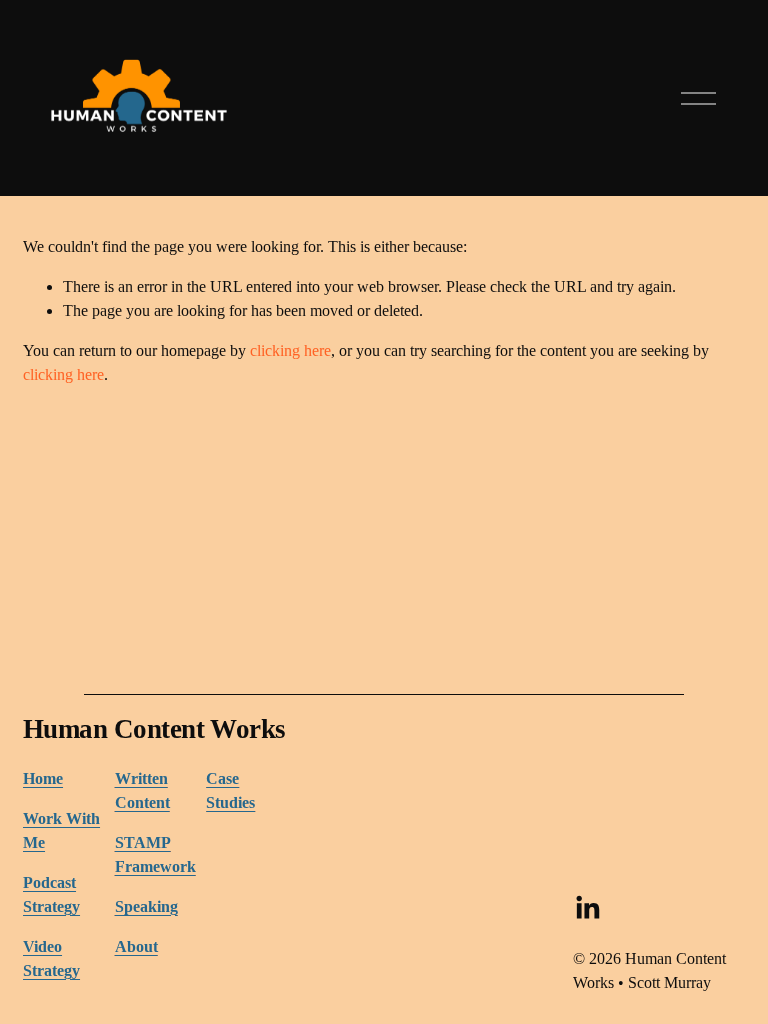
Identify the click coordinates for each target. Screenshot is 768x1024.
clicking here (290, 350)
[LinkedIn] (587, 908)
